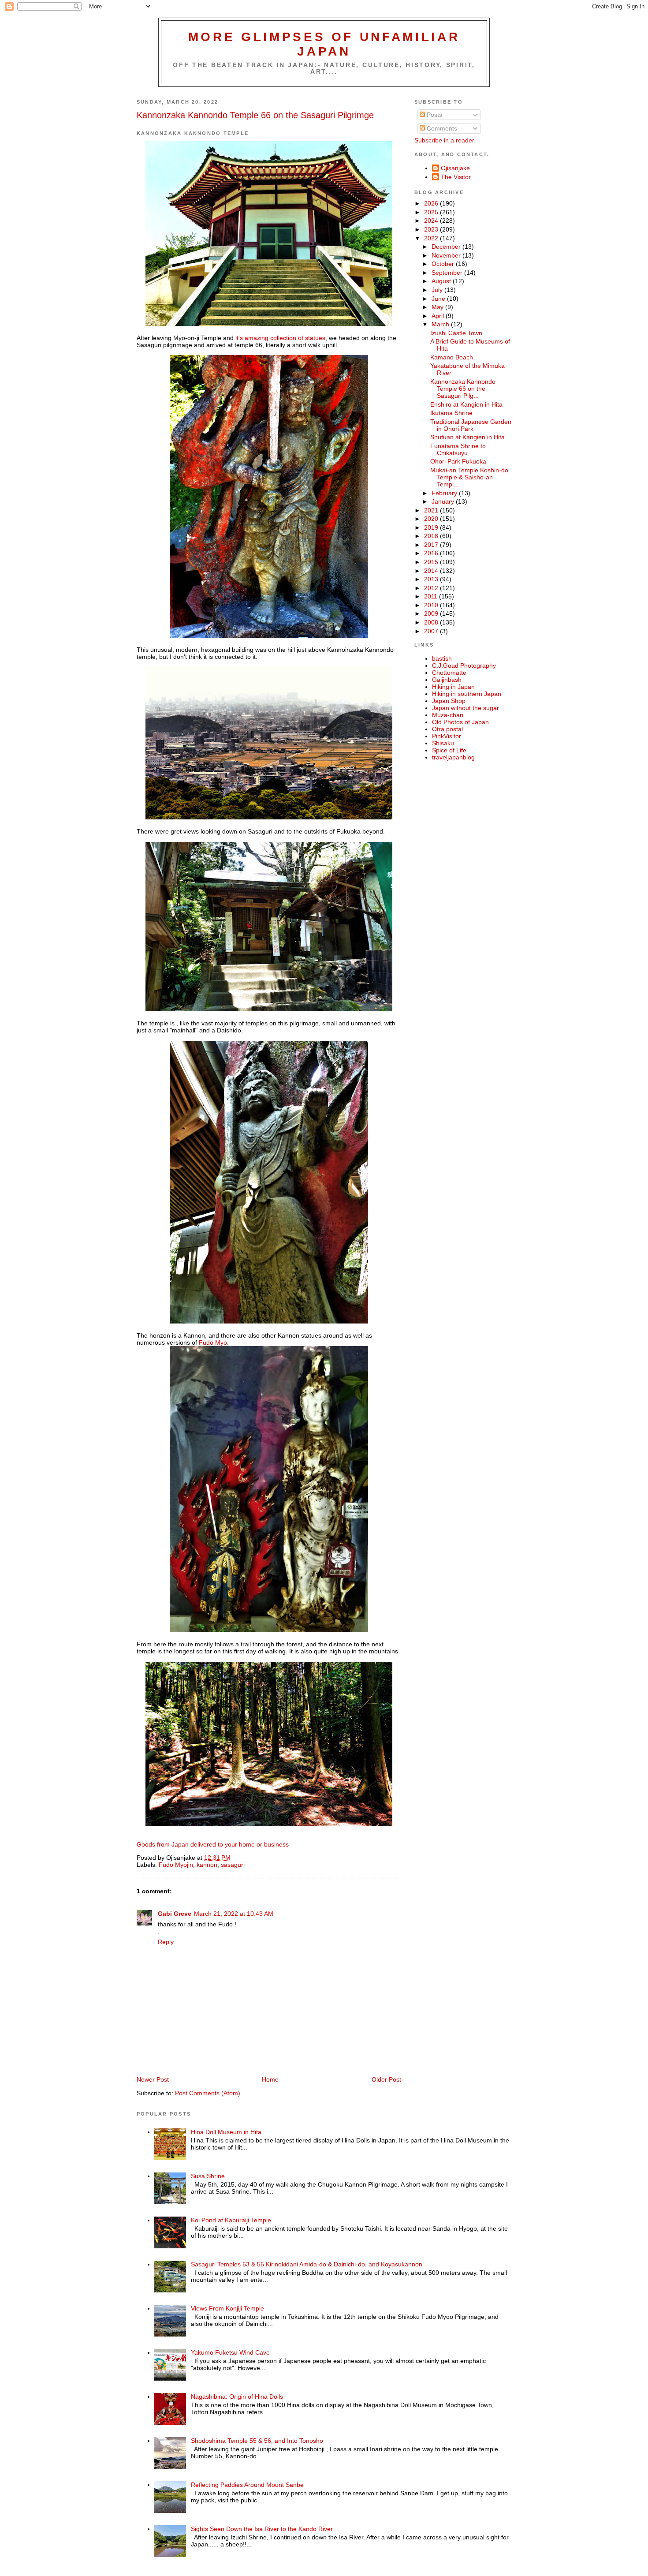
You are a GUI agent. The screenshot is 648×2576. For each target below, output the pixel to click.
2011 (432, 596)
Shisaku (443, 743)
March (441, 324)
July (438, 290)
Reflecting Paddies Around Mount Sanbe (247, 2485)
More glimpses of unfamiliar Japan (324, 44)
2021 (432, 510)
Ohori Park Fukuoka (458, 461)
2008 (432, 622)
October (444, 264)
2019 (432, 527)
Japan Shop (449, 701)
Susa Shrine (208, 2176)
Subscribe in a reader (444, 140)
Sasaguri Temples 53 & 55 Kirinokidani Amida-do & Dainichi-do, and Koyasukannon (307, 2264)
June (439, 299)
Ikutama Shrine (451, 413)
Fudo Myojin (176, 1865)
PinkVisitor (447, 736)
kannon (207, 1865)
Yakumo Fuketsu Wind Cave (230, 2352)
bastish (442, 658)
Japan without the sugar (466, 708)
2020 (432, 519)
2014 (432, 571)
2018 (432, 536)
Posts (434, 115)
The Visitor (456, 177)
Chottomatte (449, 673)
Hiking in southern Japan (467, 694)
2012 (432, 588)
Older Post (386, 2079)
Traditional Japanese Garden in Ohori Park (471, 425)
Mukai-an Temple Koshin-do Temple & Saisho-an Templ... (469, 477)
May (438, 307)
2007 (432, 631)
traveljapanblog (453, 757)
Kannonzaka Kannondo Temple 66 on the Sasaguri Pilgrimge (255, 115)
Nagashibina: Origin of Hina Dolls (237, 2397)
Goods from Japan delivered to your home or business (213, 1844)
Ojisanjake (455, 168)
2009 (432, 613)
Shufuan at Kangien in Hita (467, 437)
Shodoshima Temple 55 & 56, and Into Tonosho (257, 2441)
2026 (432, 203)
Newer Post (153, 2079)
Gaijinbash (447, 680)
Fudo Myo (213, 1342)
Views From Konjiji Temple (227, 2308)
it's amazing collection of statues (279, 338)
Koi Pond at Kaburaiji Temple (231, 2220)
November (447, 255)
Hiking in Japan (453, 687)
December (447, 247)
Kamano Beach (452, 357)
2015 (432, 562)
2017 (432, 545)
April (439, 316)
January (444, 501)
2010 (432, 605)
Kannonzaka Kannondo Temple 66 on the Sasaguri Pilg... (463, 389)
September (448, 273)
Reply (166, 1942)
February (445, 493)
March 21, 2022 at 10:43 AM (234, 1914)
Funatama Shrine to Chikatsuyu (458, 449)
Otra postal (447, 729)
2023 (432, 229)
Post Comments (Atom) (208, 2093)
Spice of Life (449, 750)
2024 (432, 221)
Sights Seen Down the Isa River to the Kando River (262, 2529)
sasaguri (233, 1865)
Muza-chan (448, 715)
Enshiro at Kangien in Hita (466, 404)
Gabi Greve (175, 1914)
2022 (432, 238)
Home (270, 2079)
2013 (432, 579)
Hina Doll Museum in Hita (226, 2132)
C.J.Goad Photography (464, 665)
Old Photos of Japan (460, 722)
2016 (432, 553)
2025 (432, 212)
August (442, 281)
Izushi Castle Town (456, 333)
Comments (441, 128)
